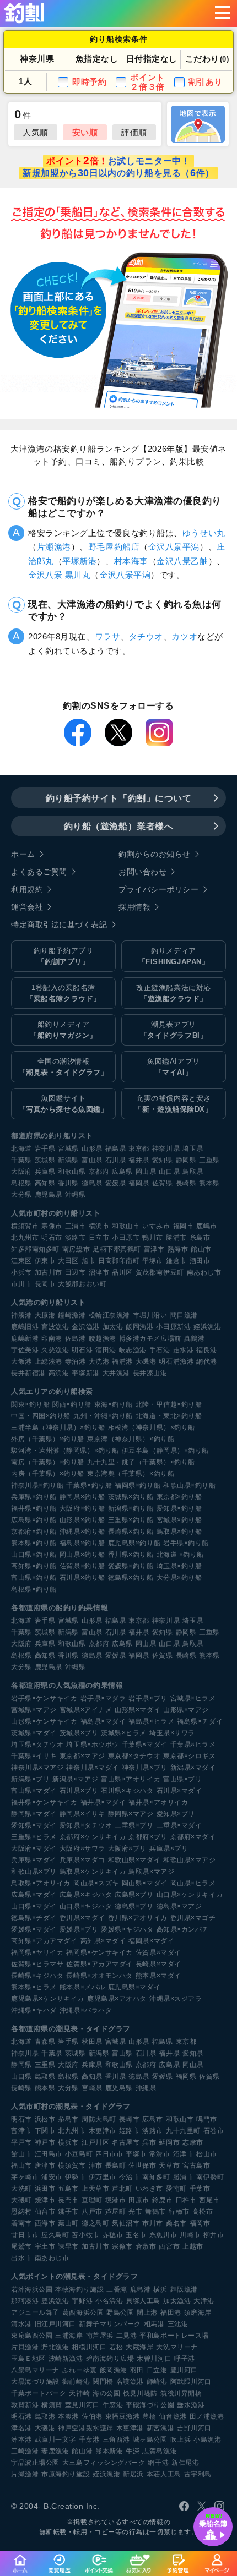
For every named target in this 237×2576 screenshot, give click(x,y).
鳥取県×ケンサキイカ (93, 1872)
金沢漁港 (85, 1327)
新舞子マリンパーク (110, 2324)
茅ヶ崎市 (25, 2177)
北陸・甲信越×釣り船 (169, 1404)
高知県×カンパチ (183, 1929)
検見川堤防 (140, 2393)
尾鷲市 (21, 2246)
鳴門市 (207, 2119)
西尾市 (209, 2200)
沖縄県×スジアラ (176, 1999)
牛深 (133, 2451)
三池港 (178, 2324)
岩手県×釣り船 (186, 1543)
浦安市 (52, 2177)
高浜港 (59, 1373)
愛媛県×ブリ (79, 1929)
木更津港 (130, 2428)
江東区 (21, 1261)
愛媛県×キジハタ (127, 1929)
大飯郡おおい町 (82, 1284)
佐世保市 (142, 2165)
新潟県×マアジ (75, 1779)
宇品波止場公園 (35, 2463)
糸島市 (200, 1238)
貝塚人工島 (143, 2301)
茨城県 (45, 1160)
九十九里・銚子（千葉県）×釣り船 (141, 1462)
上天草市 (95, 2189)
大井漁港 (116, 1373)
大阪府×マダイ (34, 1848)
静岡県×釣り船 (82, 1497)
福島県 (116, 1148)
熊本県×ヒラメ (34, 1987)
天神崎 (79, 2393)
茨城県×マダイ (34, 1733)
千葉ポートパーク (39, 2393)
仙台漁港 (173, 2416)
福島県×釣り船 (82, 1543)
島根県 (21, 1183)
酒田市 (200, 1261)
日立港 (157, 2370)
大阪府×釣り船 (82, 1508)
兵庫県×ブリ (169, 1848)
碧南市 (21, 2223)
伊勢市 (76, 2177)
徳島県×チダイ (34, 1918)
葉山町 (68, 2223)
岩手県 (45, 1148)
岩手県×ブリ (148, 1698)
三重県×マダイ (179, 1825)
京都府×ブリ (148, 1837)
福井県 (139, 1160)
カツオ (184, 636)
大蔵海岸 (139, 2347)
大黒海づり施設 (35, 2382)
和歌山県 (72, 1172)
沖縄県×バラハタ (86, 2010)
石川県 (116, 1160)
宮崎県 (92, 2088)
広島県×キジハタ (86, 1895)
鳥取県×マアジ (151, 1872)
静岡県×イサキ (82, 1814)
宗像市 (52, 1226)
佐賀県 (163, 1183)
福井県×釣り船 (34, 1508)
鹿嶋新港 (25, 1338)
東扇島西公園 (32, 2336)
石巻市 (214, 2131)
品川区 (122, 1272)
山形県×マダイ (138, 1710)
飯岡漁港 (139, 1327)
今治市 (130, 2177)
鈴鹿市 (163, 2200)
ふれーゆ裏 (80, 2370)
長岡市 (45, 1284)
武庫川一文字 (55, 2440)
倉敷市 (146, 2246)
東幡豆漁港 (123, 2416)
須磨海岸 (198, 2312)
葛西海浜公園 (83, 2312)
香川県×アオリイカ (138, 1918)
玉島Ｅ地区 (28, 2359)
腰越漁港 (103, 1338)
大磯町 (21, 2200)
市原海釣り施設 (66, 2474)
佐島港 (76, 1338)
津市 (96, 2165)
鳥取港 (45, 2416)
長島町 (116, 2165)
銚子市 (68, 2212)
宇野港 (82, 2301)
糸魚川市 (163, 2235)
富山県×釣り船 (34, 1578)
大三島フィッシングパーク (104, 2463)
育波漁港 (55, 1327)
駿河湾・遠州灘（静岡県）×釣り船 (65, 1451)
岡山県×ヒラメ (193, 1883)
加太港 (113, 1327)
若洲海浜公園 (32, 2289)
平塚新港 (79, 561)
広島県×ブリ (134, 1895)
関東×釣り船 (30, 1404)
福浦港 (122, 1361)
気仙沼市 (126, 2223)
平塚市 (153, 1261)
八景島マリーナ (35, 2370)
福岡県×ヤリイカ (37, 1952)
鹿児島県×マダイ (134, 1987)
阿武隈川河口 (191, 2382)
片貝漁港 (25, 2347)
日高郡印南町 (119, 1261)
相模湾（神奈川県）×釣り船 (152, 1428)
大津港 (204, 2301)
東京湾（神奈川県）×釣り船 (131, 1439)
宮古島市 (196, 2165)
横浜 (160, 2289)
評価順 (134, 132)
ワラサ (108, 636)
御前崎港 (76, 2382)
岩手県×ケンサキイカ (44, 1698)
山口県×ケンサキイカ (190, 1895)
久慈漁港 (55, 1350)
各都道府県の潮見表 (45, 2029)
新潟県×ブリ (30, 1779)
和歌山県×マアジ (189, 1860)
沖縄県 (76, 1195)
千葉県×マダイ (145, 1744)
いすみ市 (156, 1226)
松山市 (207, 2154)
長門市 (68, 2200)
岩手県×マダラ (103, 1698)
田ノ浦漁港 (207, 2416)
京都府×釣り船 (34, 1532)
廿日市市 (25, 2235)
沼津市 (99, 1272)
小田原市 (126, 1238)
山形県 (92, 1148)
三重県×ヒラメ (34, 1837)
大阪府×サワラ (82, 1848)
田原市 (139, 2200)
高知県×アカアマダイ (44, 1941)
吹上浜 (181, 2440)
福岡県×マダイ (151, 1941)
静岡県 (186, 1160)
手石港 (160, 1350)
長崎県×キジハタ (37, 1976)
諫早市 (68, 2246)
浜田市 (45, 2189)
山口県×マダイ (34, 1906)
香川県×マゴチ (193, 1918)
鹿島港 (141, 2289)
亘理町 (92, 2200)
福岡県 (139, 1183)
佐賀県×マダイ (158, 1952)
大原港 (45, 1315)
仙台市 (45, 2212)
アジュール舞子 (35, 2312)
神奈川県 (166, 1148)
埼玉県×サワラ (172, 1733)
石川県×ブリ (79, 1791)
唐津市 (45, 2165)
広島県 (122, 1172)
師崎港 (157, 2382)
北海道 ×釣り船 (180, 1555)
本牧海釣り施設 (79, 2289)
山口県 (169, 1172)
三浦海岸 (69, 2336)
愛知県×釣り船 (179, 1508)
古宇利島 (198, 2474)
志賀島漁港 (160, 2451)
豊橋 (149, 2416)
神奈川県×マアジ (37, 1768)
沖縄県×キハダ (34, 2010)
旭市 (88, 1261)
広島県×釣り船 (34, 1520)
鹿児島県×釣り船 (134, 1543)
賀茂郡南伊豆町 (160, 1272)
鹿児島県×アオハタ (117, 1999)
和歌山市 (126, 1226)
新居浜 (133, 2474)
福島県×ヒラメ (151, 1721)
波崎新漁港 (66, 2359)
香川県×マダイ (82, 1918)
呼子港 (185, 2359)
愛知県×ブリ (176, 1814)
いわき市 (149, 2189)
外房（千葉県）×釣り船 (48, 1439)
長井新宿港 (28, 1373)
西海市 (45, 2223)
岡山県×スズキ (96, 1883)
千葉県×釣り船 (89, 1485)
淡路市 (76, 1238)
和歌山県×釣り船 (189, 1485)
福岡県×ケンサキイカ (99, 1952)
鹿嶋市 (207, 1226)
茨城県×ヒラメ (124, 1733)
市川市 (21, 1284)
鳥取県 (193, 1172)
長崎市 (130, 2119)
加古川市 (49, 1272)
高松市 (203, 2212)
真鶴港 (195, 1338)
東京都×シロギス (189, 1756)
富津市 (154, 1249)
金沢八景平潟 (174, 547)
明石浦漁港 (176, 1361)
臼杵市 (186, 2200)
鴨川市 (153, 1238)
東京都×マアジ (82, 1756)
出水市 (21, 2258)
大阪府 (21, 1172)
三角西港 (116, 2440)
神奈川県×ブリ (145, 1768)
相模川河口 (89, 2347)
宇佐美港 (25, 1350)
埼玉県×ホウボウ (92, 1744)
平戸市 (21, 2142)
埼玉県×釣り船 (179, 1566)
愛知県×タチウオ (86, 1825)
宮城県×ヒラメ (193, 1698)
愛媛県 (116, 1183)
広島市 (153, 2119)
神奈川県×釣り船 (37, 1485)
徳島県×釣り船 (131, 1578)
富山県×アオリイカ (131, 1779)
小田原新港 (173, 1327)
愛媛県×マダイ (34, 1929)
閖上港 (147, 2312)
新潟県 (68, 1160)
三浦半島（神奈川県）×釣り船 (58, 1428)
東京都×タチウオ (134, 1756)
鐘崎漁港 (72, 1315)
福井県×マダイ (103, 1802)
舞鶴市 (155, 2212)
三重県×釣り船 (131, 1520)
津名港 (21, 2428)
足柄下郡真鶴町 (117, 1249)
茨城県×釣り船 (131, 1497)
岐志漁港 (133, 1350)
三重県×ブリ (134, 1825)
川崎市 (190, 2235)
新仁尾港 (185, 2463)
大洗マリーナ (177, 2347)
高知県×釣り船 (34, 1566)
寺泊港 (76, 1361)
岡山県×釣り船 (82, 1555)
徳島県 (92, 1183)
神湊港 (21, 1315)
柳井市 (214, 2235)
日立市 (99, 1238)
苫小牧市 (85, 2235)
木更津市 (103, 2131)
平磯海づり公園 (150, 2405)
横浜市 (99, 1226)
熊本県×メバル (82, 1987)
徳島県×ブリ (134, 1906)
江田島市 (49, 2154)
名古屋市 (126, 2142)
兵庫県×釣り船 (34, 1497)
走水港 (184, 1350)
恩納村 (21, 2212)
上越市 (193, 2246)
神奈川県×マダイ (92, 1768)
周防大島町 (99, 2119)
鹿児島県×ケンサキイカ (48, 1999)
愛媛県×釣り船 (131, 1566)
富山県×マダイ (34, 1791)
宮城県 (68, 1148)
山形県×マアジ (186, 1710)
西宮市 (169, 2246)
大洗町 (21, 2189)
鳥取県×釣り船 (179, 1532)
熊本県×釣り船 (34, 1543)
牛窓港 (113, 2405)
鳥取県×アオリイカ (41, 1883)
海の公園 (106, 2393)
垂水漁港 (191, 2405)
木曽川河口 (154, 2359)
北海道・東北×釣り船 (169, 1416)
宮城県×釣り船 (179, 1520)
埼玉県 (193, 1148)
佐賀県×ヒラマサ (37, 1964)
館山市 (201, 1249)
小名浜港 (109, 2301)
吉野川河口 (194, 2428)
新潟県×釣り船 (131, 1508)
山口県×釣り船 (34, 1555)
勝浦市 (176, 1238)
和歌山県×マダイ (134, 1860)
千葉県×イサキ (34, 1756)
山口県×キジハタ (86, 1906)
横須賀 (52, 2405)
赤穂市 (113, 2235)
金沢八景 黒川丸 (59, 575)
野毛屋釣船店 (114, 547)
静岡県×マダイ (34, 1814)
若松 (116, 2347)
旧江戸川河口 (55, 2324)
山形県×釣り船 (82, 1520)
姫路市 (130, 2131)
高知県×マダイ (103, 1941)
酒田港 (106, 1350)
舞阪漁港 (184, 2289)
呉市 (149, 2142)
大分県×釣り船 (179, 1578)
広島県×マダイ (34, 1895)
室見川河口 (82, 2405)
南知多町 (156, 2177)
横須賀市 (25, 1226)
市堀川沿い (150, 1315)
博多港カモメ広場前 (150, 1338)
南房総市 (76, 1249)
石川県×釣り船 (82, 1578)
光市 (135, 2212)
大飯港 (21, 1361)
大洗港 (99, 1361)
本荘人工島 (164, 2474)
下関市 (45, 2131)
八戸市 (92, 2212)
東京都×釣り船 (179, 1497)
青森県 (45, 2042)
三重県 (209, 1160)
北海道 (21, 1148)
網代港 (207, 1361)
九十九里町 (183, 2131)
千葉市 (200, 2189)
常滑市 (160, 2154)
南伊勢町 (210, 2177)
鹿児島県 (49, 1195)
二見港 (127, 2336)
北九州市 (25, 1238)
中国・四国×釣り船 (41, 1416)
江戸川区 (95, 2142)
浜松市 (45, 2119)
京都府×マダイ (193, 1837)
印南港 (52, 1338)
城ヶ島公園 (150, 2440)
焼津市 (45, 2200)
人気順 (36, 132)
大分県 (21, 1195)
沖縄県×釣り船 (82, 1532)
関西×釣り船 (72, 1404)
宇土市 (45, 2246)
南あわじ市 (204, 1272)
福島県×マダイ (103, 1721)
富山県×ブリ (182, 1779)
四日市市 (109, 2154)
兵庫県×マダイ (34, 1860)
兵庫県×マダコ (82, 1860)
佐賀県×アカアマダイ (99, 1964)
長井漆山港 (150, 1373)
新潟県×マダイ (193, 1768)
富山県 (92, 1160)
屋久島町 (55, 2235)
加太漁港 (177, 2301)
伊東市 (45, 1261)
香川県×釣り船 (131, 1555)
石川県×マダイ (179, 1791)
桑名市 (176, 2223)
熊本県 (209, 1183)
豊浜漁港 (55, 2301)
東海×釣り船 (114, 1404)
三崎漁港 (25, 2451)
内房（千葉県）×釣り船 (48, 1474)
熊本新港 (109, 2451)
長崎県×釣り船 (131, 1532)
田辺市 (76, 1272)
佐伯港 (92, 2416)
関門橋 (103, 2382)
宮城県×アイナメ (86, 1710)
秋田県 (92, 2042)
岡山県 (146, 1172)
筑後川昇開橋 (181, 2393)
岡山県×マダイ (145, 1883)
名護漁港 (130, 2382)
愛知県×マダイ (34, 1825)
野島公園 (120, 2312)
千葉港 (89, 2440)
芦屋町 (116, 2212)
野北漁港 (55, 2347)
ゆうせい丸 (204, 533)
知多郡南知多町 (35, 1249)
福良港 (207, 1350)
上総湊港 (49, 1361)
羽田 (137, 2370)
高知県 (45, 1183)
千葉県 (21, 1160)
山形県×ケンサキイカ (44, 1721)
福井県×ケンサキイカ (44, 1802)
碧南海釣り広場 (110, 2359)
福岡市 (184, 1226)
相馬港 (154, 2324)
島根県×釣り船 (34, 1589)
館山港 (82, 2451)
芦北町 (122, 2189)
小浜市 (21, 1272)
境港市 (116, 2200)
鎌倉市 (176, 1261)
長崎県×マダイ (158, 1964)
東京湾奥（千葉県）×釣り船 (131, 1474)
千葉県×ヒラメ (193, 1744)
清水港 (21, 2324)
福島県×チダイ (200, 1721)
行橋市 (179, 2212)
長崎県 (186, 1183)
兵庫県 (45, 1172)
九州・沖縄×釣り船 (103, 1416)
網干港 (158, 2463)
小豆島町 (79, 2154)
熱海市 (178, 1249)
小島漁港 (207, 2440)
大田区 (68, 1261)
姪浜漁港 (207, 1327)
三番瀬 (117, 2289)
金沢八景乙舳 (182, 561)
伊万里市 (103, 2177)
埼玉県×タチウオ (37, 1744)
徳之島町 (95, 2223)
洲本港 (21, 2440)
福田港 (171, 2312)
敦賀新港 (25, 2405)
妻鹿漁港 (55, 2451)
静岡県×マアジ (131, 1814)
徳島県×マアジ (179, 1906)
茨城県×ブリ (79, 1733)
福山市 (21, 2165)
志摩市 (193, 2142)
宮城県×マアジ (34, 1710)
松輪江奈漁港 (109, 1315)
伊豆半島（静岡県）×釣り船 (165, 1451)
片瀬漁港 (54, 547)
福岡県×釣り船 (138, 1485)
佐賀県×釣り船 (82, 1566)
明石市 (52, 1238)
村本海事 (131, 561)
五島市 (68, 2189)
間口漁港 (184, 1315)
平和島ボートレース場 (174, 2336)
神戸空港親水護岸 (85, 2428)
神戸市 (45, 2142)
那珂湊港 (25, 2301)
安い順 (85, 132)
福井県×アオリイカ (158, 1802)
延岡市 (169, 2142)
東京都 (139, 1148)
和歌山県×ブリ (34, 1872)
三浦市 (76, 1226)
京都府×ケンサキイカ (93, 1837)
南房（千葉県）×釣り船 (48, 1462)
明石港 (82, 1350)
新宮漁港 (160, 2428)
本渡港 (68, 2416)
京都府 (99, 1172)
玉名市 (136, 2235)
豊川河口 (184, 2370)
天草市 (169, 2165)
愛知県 (163, 1160)
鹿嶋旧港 (25, 1327)
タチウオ (146, 636)
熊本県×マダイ (158, 1976)
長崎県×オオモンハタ (99, 1976)
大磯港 (146, 1361)
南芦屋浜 (100, 2336)
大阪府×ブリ (127, 1848)
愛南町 (176, 2189)
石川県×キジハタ (127, 1791)
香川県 (68, 1183)
